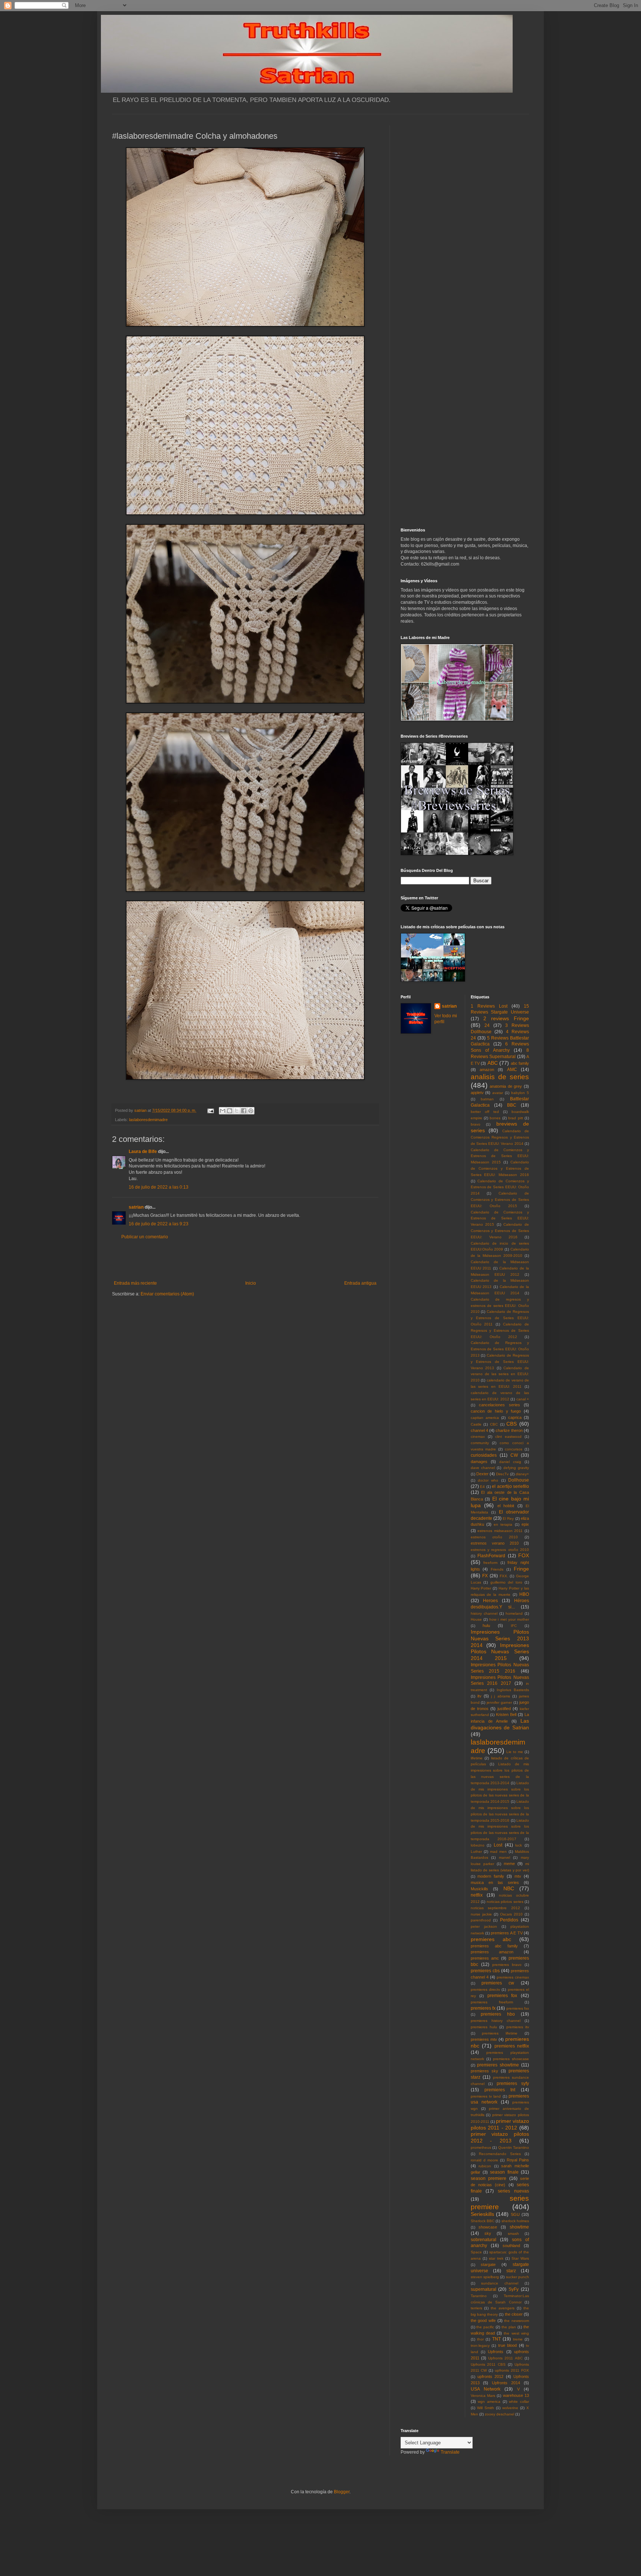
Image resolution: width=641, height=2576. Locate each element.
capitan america (485, 1418)
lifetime (477, 1758)
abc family (520, 1063)
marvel (504, 1857)
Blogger (342, 2492)
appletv (477, 1093)
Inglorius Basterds (513, 1690)
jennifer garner (499, 1702)
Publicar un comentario (145, 1237)
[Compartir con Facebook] (244, 1111)
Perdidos (509, 1920)
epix (525, 1524)
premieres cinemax (513, 1977)
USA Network (486, 2389)
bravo (476, 1124)
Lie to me (515, 1752)
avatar (498, 1093)
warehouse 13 (516, 2395)
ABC (493, 1063)
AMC (512, 1070)
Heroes (490, 1601)
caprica (515, 1417)
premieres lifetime (500, 2033)
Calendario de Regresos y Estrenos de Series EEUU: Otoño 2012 (500, 1330)
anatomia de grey (506, 1086)
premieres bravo (507, 1965)
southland (511, 2246)
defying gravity (516, 1468)
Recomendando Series (500, 2154)
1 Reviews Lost (489, 1006)
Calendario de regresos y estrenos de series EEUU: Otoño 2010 (500, 1306)
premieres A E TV (507, 1933)
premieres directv (485, 1989)
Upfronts (496, 2352)
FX (485, 1576)
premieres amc (485, 1958)
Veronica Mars (483, 2396)
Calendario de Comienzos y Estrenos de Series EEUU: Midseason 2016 (500, 1168)
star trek (496, 2258)
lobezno (478, 1845)
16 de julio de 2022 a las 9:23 (159, 1224)
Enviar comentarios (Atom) (167, 1294)
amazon (487, 1070)
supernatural (484, 2289)
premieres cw (498, 1983)
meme (509, 1864)
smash (513, 2234)
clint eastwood (508, 1437)
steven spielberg (485, 2277)
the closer (514, 2314)
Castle (476, 1424)
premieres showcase (511, 2059)
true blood (508, 2345)
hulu (486, 1625)
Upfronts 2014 (506, 2383)
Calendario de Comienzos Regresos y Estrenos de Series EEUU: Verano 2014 (500, 1137)
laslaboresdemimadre (148, 1120)
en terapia (503, 1524)
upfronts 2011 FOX (512, 2370)
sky (488, 2233)
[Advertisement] (245, 1260)
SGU (515, 2214)
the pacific (485, 2327)
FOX (524, 1555)
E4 (482, 1487)
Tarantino (479, 2296)
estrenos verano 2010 (495, 1543)
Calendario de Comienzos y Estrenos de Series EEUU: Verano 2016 (500, 1231)
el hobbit (506, 1506)
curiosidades (484, 1455)
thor (480, 2339)
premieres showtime (498, 2065)
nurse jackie (481, 1914)
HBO (524, 1594)
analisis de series (500, 1077)
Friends (497, 1569)
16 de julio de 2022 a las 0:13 (159, 1187)
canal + (523, 1399)
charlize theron (509, 1430)
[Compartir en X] (237, 1111)
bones (495, 1118)
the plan (509, 2327)
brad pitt (515, 1118)
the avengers (503, 2308)
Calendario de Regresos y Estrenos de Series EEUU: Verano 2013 (500, 1362)
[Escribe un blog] (230, 1111)
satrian (136, 1207)
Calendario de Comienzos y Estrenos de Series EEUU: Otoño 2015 (500, 1200)
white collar (519, 2402)
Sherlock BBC (483, 2221)
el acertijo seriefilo (510, 1486)
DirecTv (502, 1474)
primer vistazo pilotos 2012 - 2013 (500, 2137)
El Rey (508, 1518)
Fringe (521, 1569)
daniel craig (510, 1462)
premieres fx (483, 2008)
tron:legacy (480, 2346)
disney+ (522, 1474)
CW (514, 1455)
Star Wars (520, 2258)
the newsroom (517, 2321)
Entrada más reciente (135, 1283)
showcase (488, 2227)
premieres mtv (484, 2039)
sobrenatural (484, 2240)
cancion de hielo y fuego (496, 1411)
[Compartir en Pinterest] (251, 1111)
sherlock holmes (515, 2221)
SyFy (514, 2289)
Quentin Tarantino (514, 2147)
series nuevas (513, 2191)
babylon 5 (520, 1093)
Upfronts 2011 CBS (488, 2364)
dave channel (483, 1468)
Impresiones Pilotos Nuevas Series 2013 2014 (500, 1638)
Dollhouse (519, 1480)
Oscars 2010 (511, 1914)
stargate (488, 2264)
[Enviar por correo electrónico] (223, 1111)
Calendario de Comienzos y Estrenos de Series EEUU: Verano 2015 (500, 1218)
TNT (497, 2339)
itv (479, 1696)
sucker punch (517, 2277)
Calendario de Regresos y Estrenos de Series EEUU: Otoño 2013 (500, 1349)
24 (487, 1025)
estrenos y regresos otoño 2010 (500, 1550)
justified (504, 1709)
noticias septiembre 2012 (496, 1908)
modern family (491, 1876)
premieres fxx (518, 2008)
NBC (509, 1888)
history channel (484, 1613)
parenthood (481, 1920)
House (476, 1619)
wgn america (489, 2402)
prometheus (481, 2147)
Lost (498, 1845)
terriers (476, 2308)
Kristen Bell (506, 1714)
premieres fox (502, 1996)
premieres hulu (484, 2027)
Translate (450, 2452)
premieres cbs (485, 1971)
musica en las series (495, 1882)
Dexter (482, 1474)
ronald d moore (485, 2160)
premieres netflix (512, 2046)
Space (476, 2252)
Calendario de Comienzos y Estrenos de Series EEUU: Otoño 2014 (500, 1187)
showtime (519, 2227)
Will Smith (486, 2408)
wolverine (510, 2408)
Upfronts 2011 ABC (505, 2358)
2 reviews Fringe (506, 1018)
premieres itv (518, 2027)
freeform (490, 1563)
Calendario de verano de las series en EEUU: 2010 (500, 1374)
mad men (498, 1852)
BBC (512, 1105)
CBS (512, 1424)
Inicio (251, 1283)
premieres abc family (494, 1946)
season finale (504, 2172)
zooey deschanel (499, 2414)
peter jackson (484, 1926)
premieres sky (484, 2071)
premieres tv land (486, 2096)
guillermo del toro (506, 1582)
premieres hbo (498, 2014)
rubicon (485, 2166)
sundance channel (500, 2283)
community (480, 1443)
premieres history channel (496, 2021)
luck (519, 1845)
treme (518, 2339)
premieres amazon (492, 1952)
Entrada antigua (360, 1283)
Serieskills (482, 2214)
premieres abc (491, 1939)
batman (487, 1099)
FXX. (504, 1576)
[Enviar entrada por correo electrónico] (210, 1110)
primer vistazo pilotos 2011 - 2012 (500, 2124)
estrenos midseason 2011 (500, 1531)
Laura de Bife (143, 1152)
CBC (494, 1424)
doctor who (488, 1480)
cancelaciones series (499, 1405)
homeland (514, 1613)
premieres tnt (500, 2090)
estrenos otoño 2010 (494, 1537)
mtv (518, 1876)
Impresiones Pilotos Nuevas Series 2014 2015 (500, 1652)
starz (511, 2271)
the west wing (516, 2333)
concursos (514, 1449)
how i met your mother (509, 1619)
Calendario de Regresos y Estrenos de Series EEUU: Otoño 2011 (500, 1318)
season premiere (489, 2178)
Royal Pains (518, 2160)
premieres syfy (513, 2083)
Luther (476, 1852)
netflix (477, 1895)
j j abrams (500, 1696)
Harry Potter (481, 1588)
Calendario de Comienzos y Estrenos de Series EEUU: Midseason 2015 (500, 1156)
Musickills (479, 1889)
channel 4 (479, 1430)
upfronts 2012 (490, 2376)
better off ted (485, 1112)
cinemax (478, 1437)
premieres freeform (492, 2002)
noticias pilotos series (505, 1902)
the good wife (483, 2320)
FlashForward (491, 1556)
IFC (514, 1626)
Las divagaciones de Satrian (500, 1724)
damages (479, 1462)
